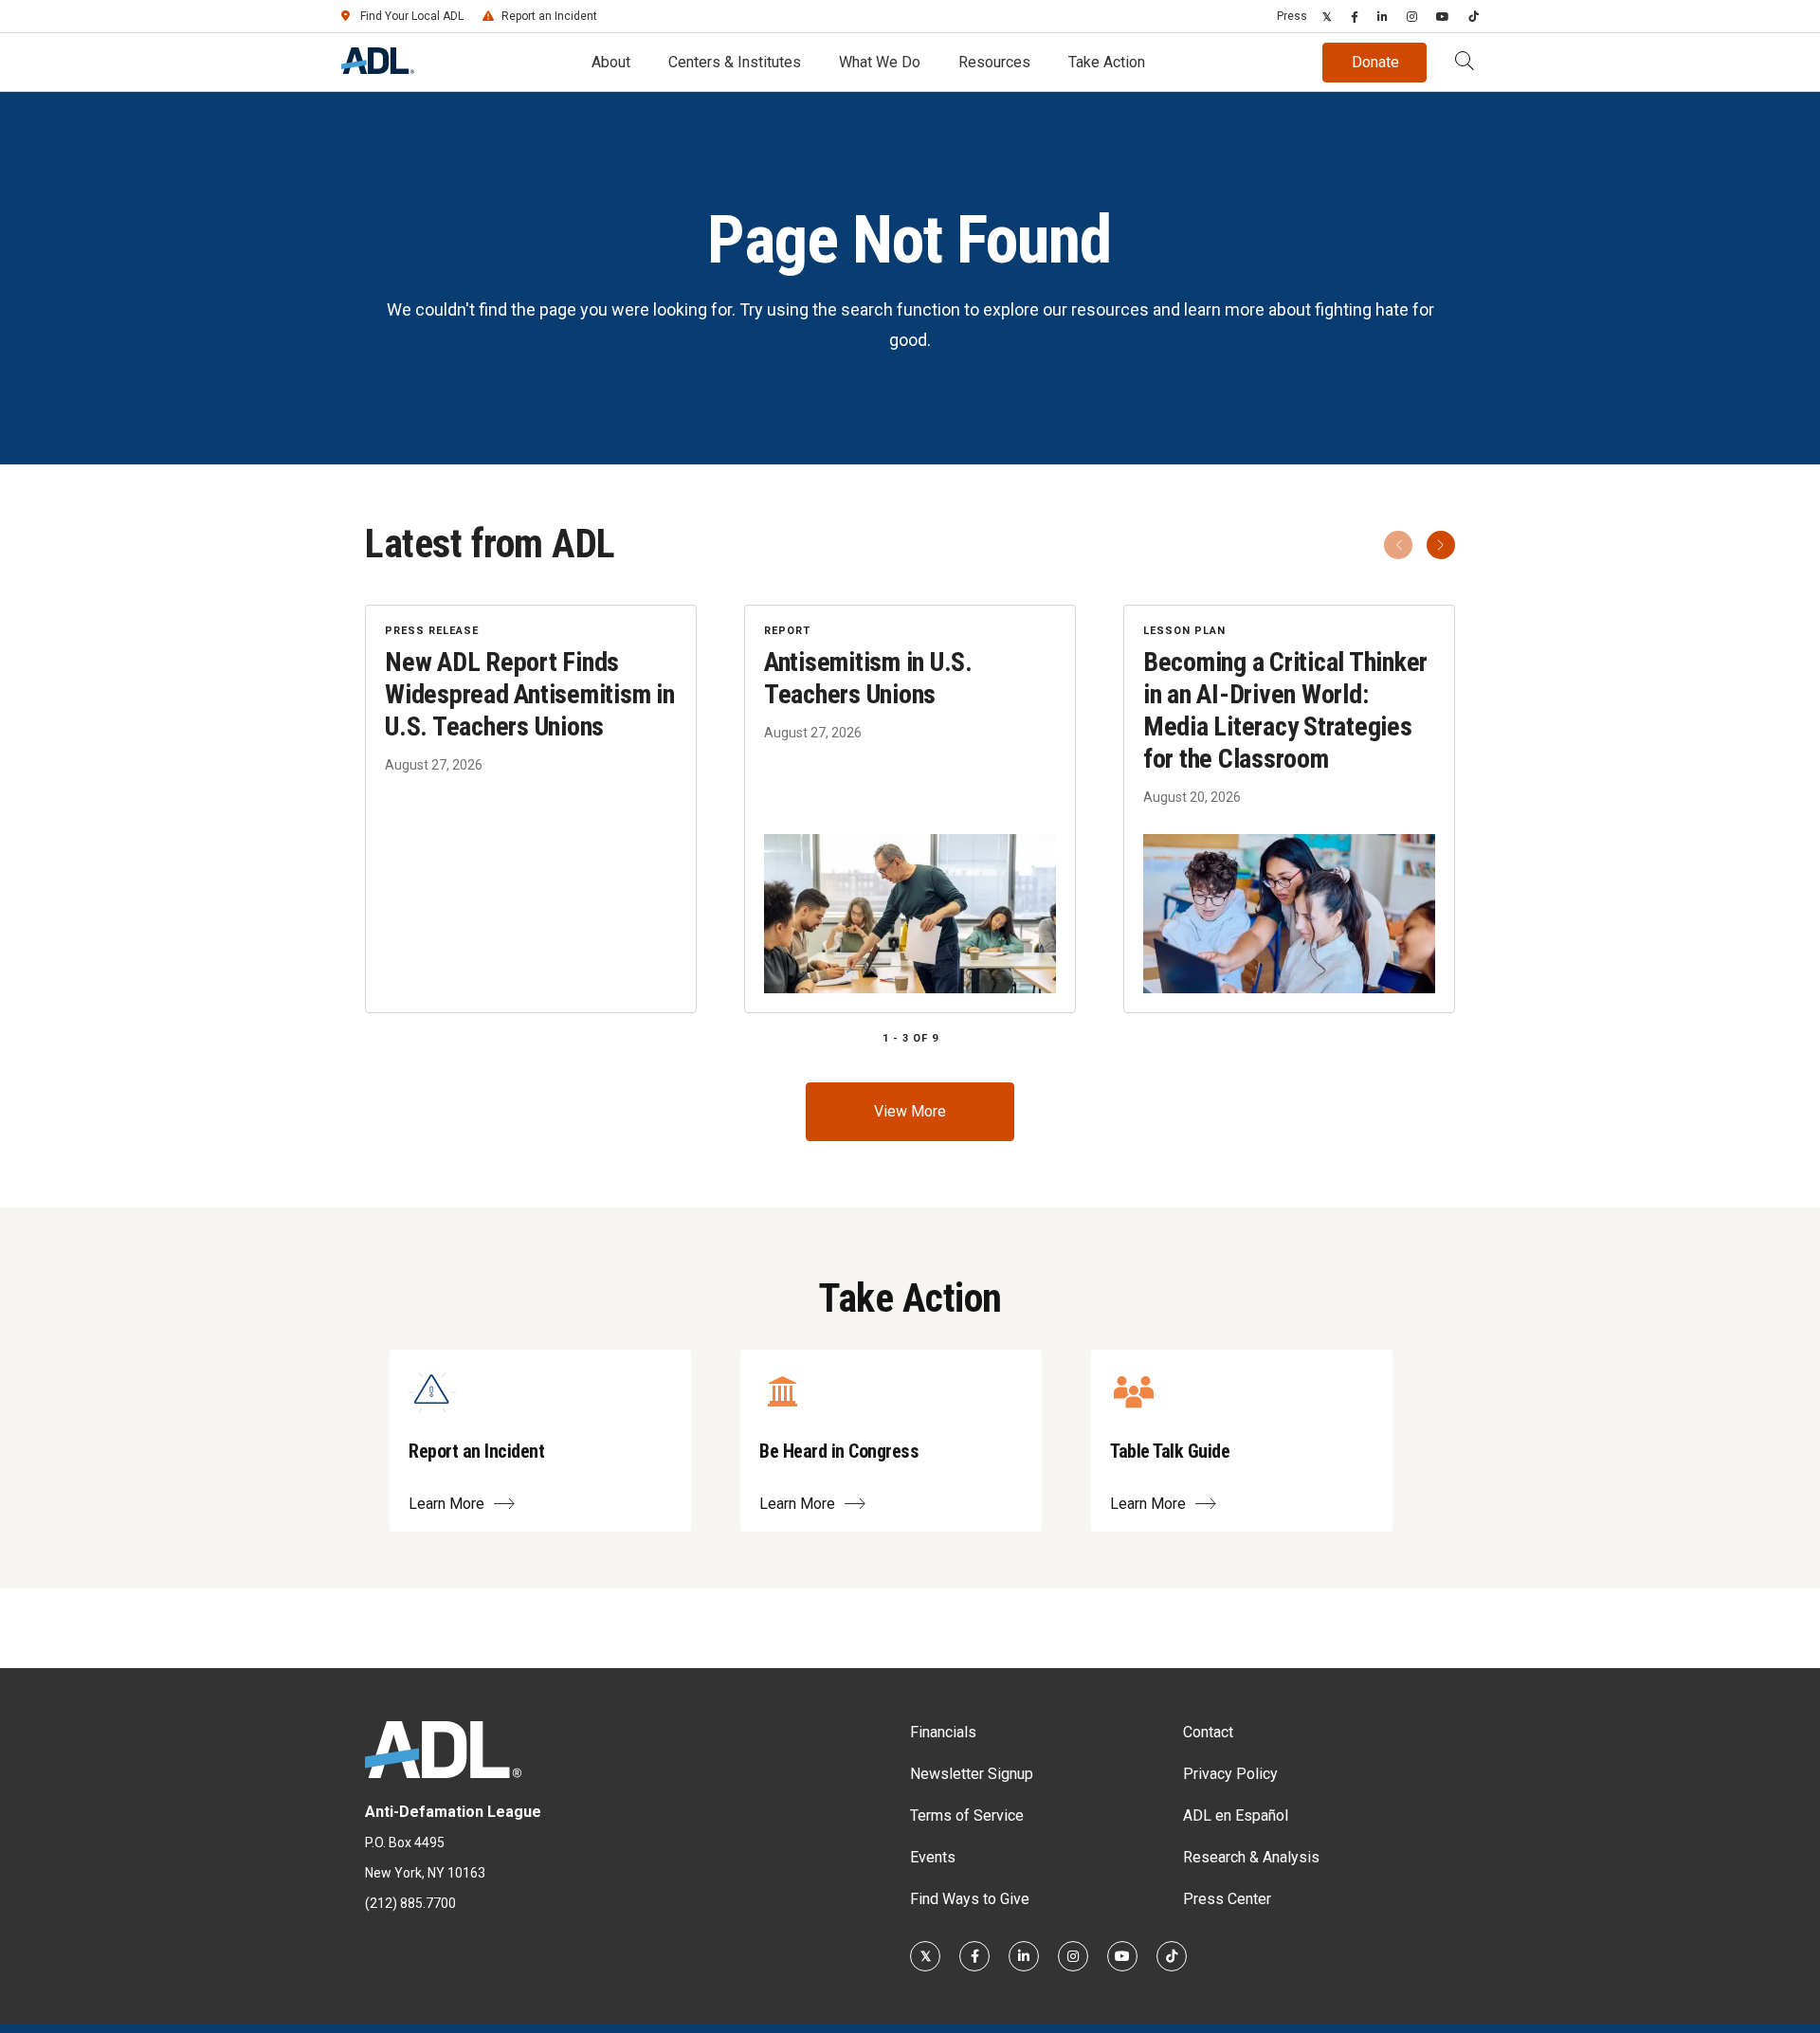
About (611, 62)
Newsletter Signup (972, 1774)
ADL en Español (1236, 1815)
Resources (994, 62)
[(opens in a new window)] (1327, 16)
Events (933, 1857)
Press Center (1227, 1899)
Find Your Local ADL (412, 16)
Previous (1398, 545)
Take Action (1107, 62)
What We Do (880, 62)
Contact (1208, 1732)
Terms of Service (967, 1815)
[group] (910, 809)
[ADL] (378, 69)
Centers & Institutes (735, 62)
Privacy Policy (1230, 1774)
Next (1441, 545)
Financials (943, 1732)
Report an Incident (549, 16)
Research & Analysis (1251, 1857)
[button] (1465, 63)
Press (1292, 16)
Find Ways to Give (970, 1899)
